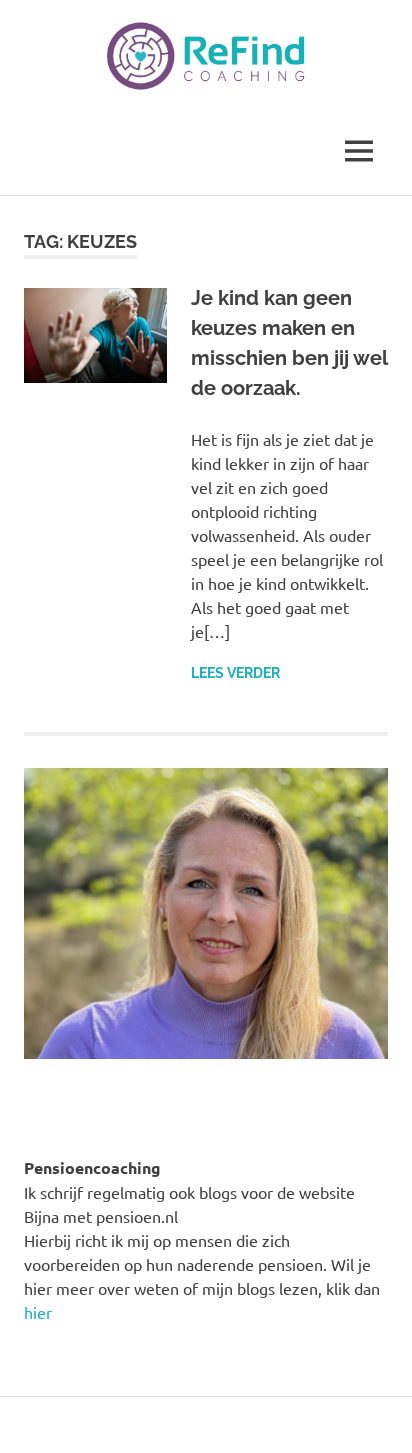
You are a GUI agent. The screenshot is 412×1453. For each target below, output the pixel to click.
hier (38, 1312)
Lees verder (235, 673)
